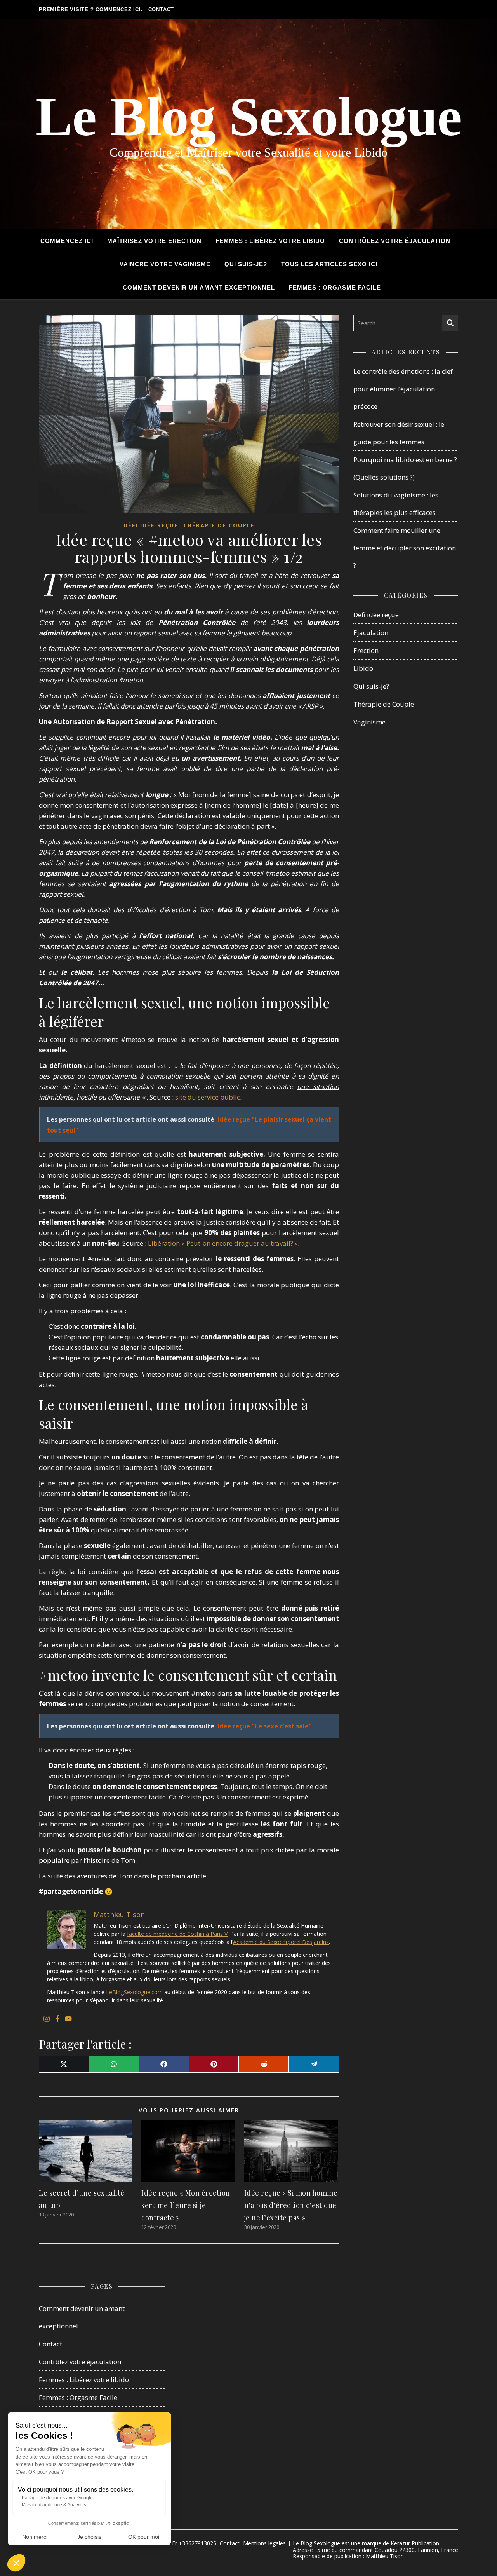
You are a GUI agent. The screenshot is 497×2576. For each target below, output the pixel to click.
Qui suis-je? (246, 264)
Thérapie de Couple (219, 525)
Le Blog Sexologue (248, 117)
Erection (366, 650)
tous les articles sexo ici (329, 264)
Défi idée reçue (151, 525)
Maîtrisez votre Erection (154, 241)
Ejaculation (371, 633)
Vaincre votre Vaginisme (165, 264)
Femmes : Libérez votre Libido (270, 241)
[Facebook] (57, 2019)
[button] (16, 2563)
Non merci (35, 2537)
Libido (363, 668)
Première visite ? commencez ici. (91, 10)
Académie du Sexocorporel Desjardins (281, 1942)
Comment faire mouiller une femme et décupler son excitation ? (405, 548)
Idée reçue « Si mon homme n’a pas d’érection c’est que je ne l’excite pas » (291, 2205)
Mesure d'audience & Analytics (54, 2505)
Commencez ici (67, 241)
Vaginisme (369, 722)
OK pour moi (144, 2537)
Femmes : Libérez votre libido (84, 2380)
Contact (161, 10)
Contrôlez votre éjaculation (395, 241)
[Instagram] (47, 2019)
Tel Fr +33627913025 (189, 2543)
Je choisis (89, 2537)
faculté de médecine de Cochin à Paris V (177, 1934)
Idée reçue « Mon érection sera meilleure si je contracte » (186, 2205)
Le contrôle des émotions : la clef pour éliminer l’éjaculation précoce (403, 389)
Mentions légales (264, 2543)
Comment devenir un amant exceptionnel (199, 287)
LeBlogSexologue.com (134, 1992)
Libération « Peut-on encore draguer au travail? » (222, 1243)
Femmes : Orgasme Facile (335, 287)
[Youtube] (68, 2019)
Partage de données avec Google (57, 2498)
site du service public (208, 1097)
